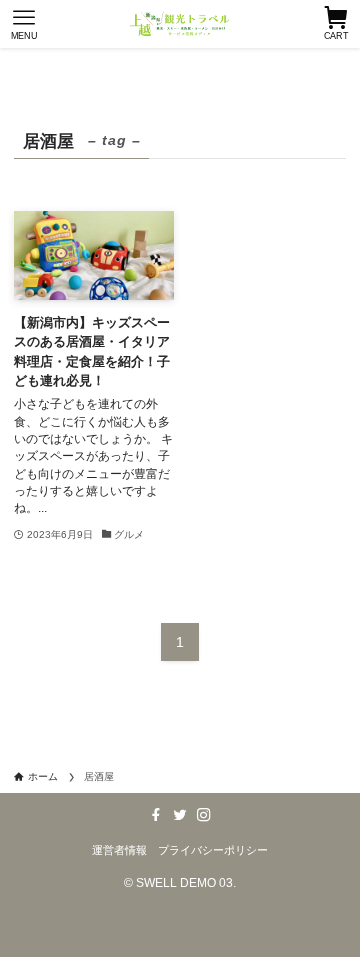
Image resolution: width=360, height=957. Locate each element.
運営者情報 (119, 850)
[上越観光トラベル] (180, 24)
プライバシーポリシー (213, 850)
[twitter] (180, 815)
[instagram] (204, 815)
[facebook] (156, 815)
